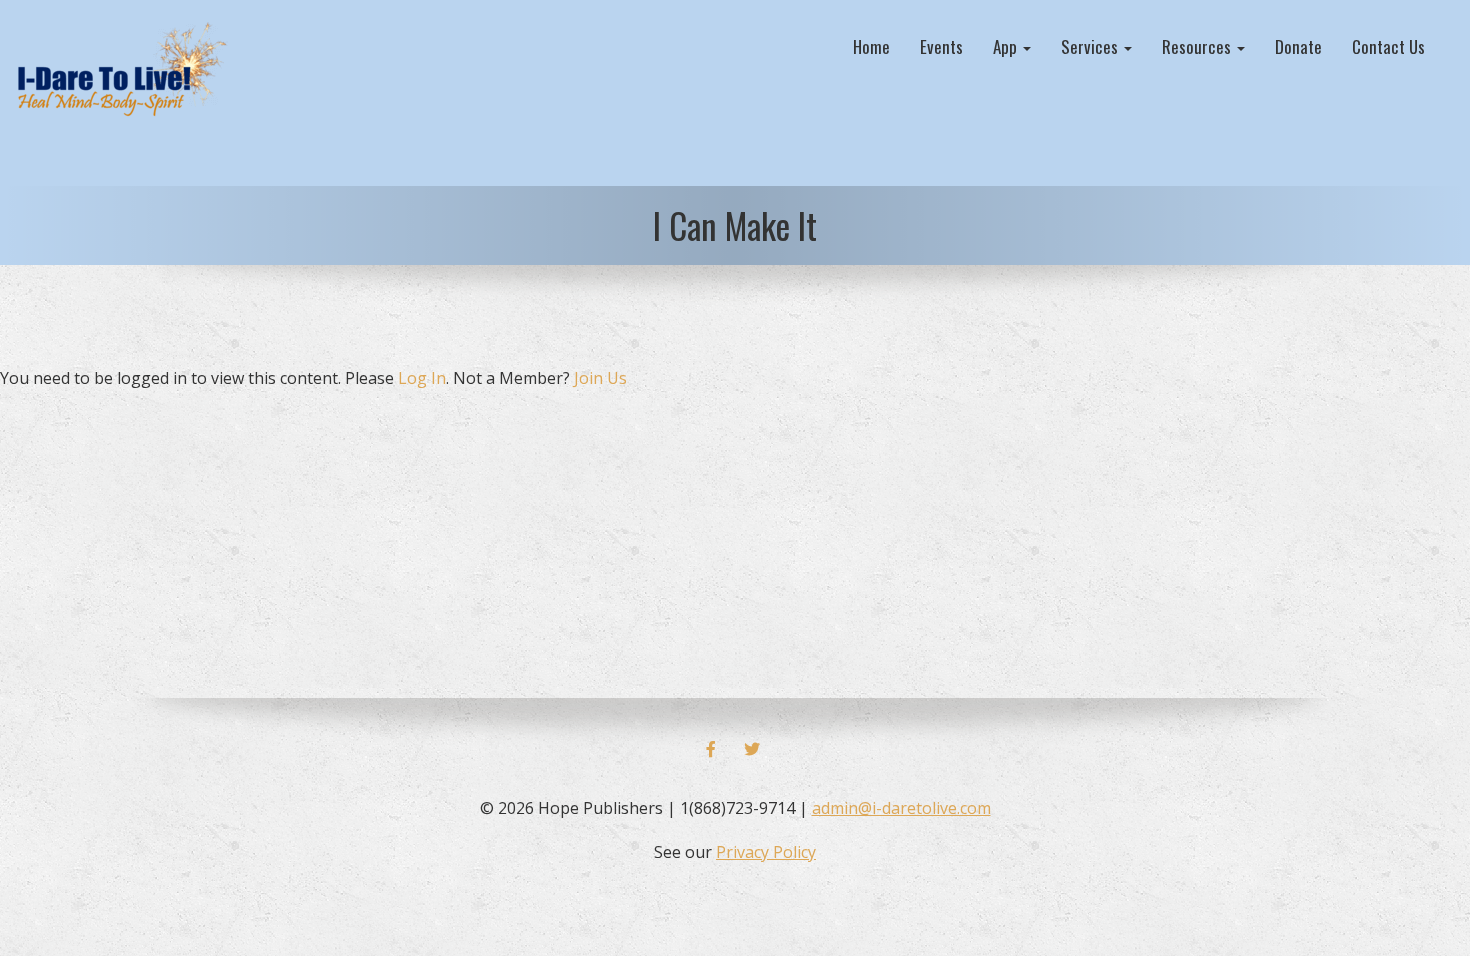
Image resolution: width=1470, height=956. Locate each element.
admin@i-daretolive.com (901, 808)
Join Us (600, 378)
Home (871, 46)
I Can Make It (735, 225)
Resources (1198, 46)
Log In (422, 378)
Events (941, 46)
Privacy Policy (766, 852)
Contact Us (1388, 46)
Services (1091, 46)
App (1007, 46)
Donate (1298, 46)
